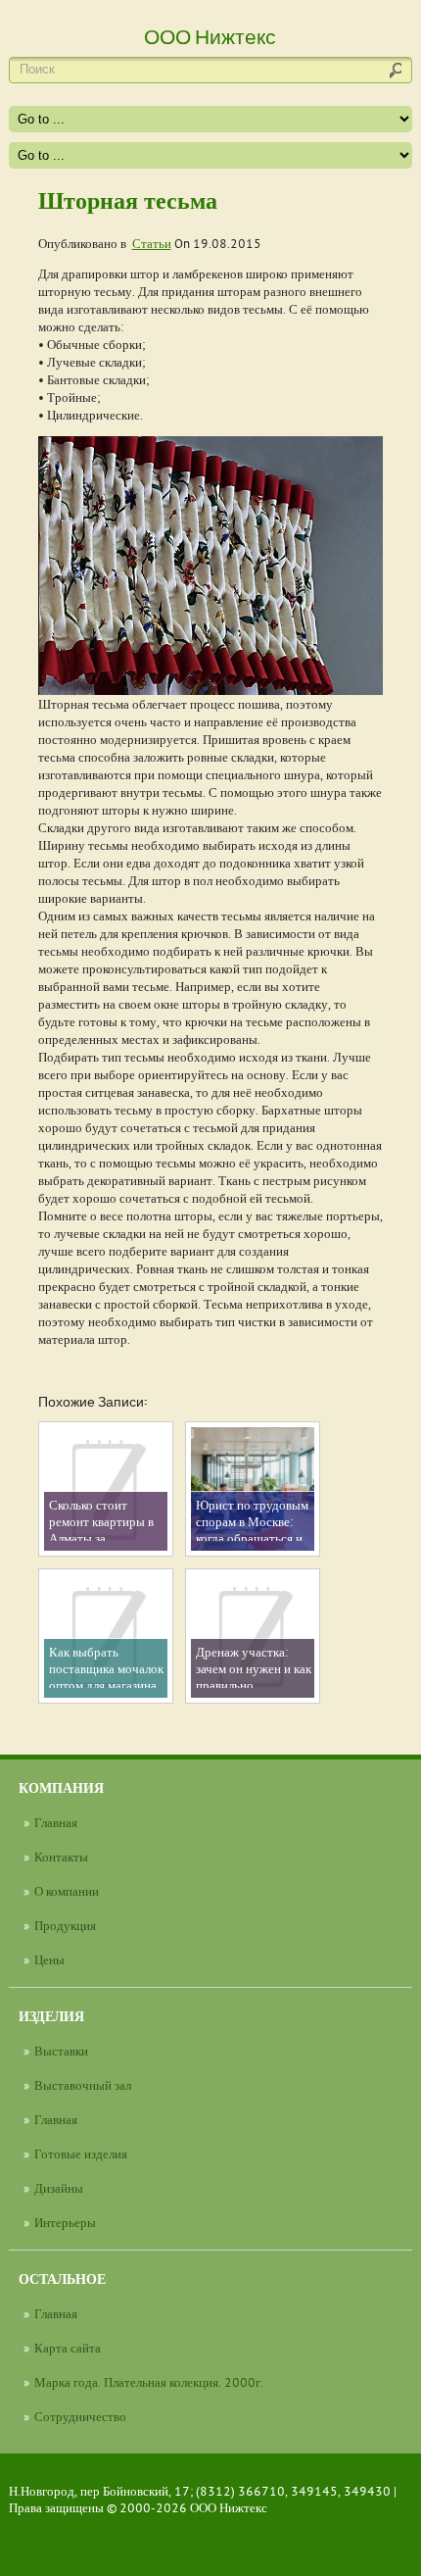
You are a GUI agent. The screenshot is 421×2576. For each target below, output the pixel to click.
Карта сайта (68, 2348)
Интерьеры (65, 2222)
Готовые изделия (81, 2154)
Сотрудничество (80, 2416)
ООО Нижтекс (229, 2507)
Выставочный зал (83, 2085)
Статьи (152, 243)
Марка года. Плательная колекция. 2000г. (149, 2382)
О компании (67, 1891)
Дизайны (59, 2188)
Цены (49, 1959)
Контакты (61, 1857)
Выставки (61, 2051)
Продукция (65, 1925)
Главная (56, 1822)
